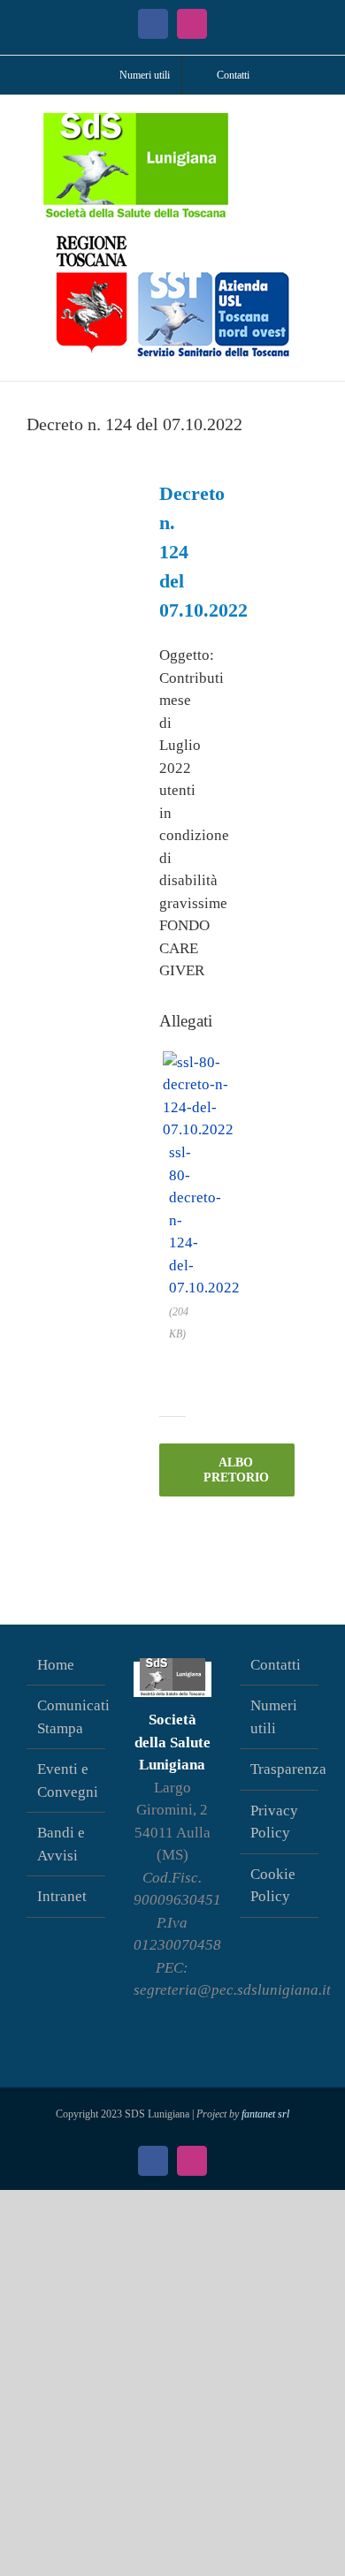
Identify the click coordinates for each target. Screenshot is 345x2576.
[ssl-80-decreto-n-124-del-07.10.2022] (198, 1061)
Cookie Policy (273, 1886)
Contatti (276, 1665)
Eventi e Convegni (67, 1780)
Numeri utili (274, 1717)
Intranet (62, 1896)
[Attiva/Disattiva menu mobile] (311, 122)
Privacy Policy (274, 1822)
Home (56, 1665)
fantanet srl (265, 2114)
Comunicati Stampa (67, 1717)
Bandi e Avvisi (61, 1844)
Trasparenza (280, 1769)
